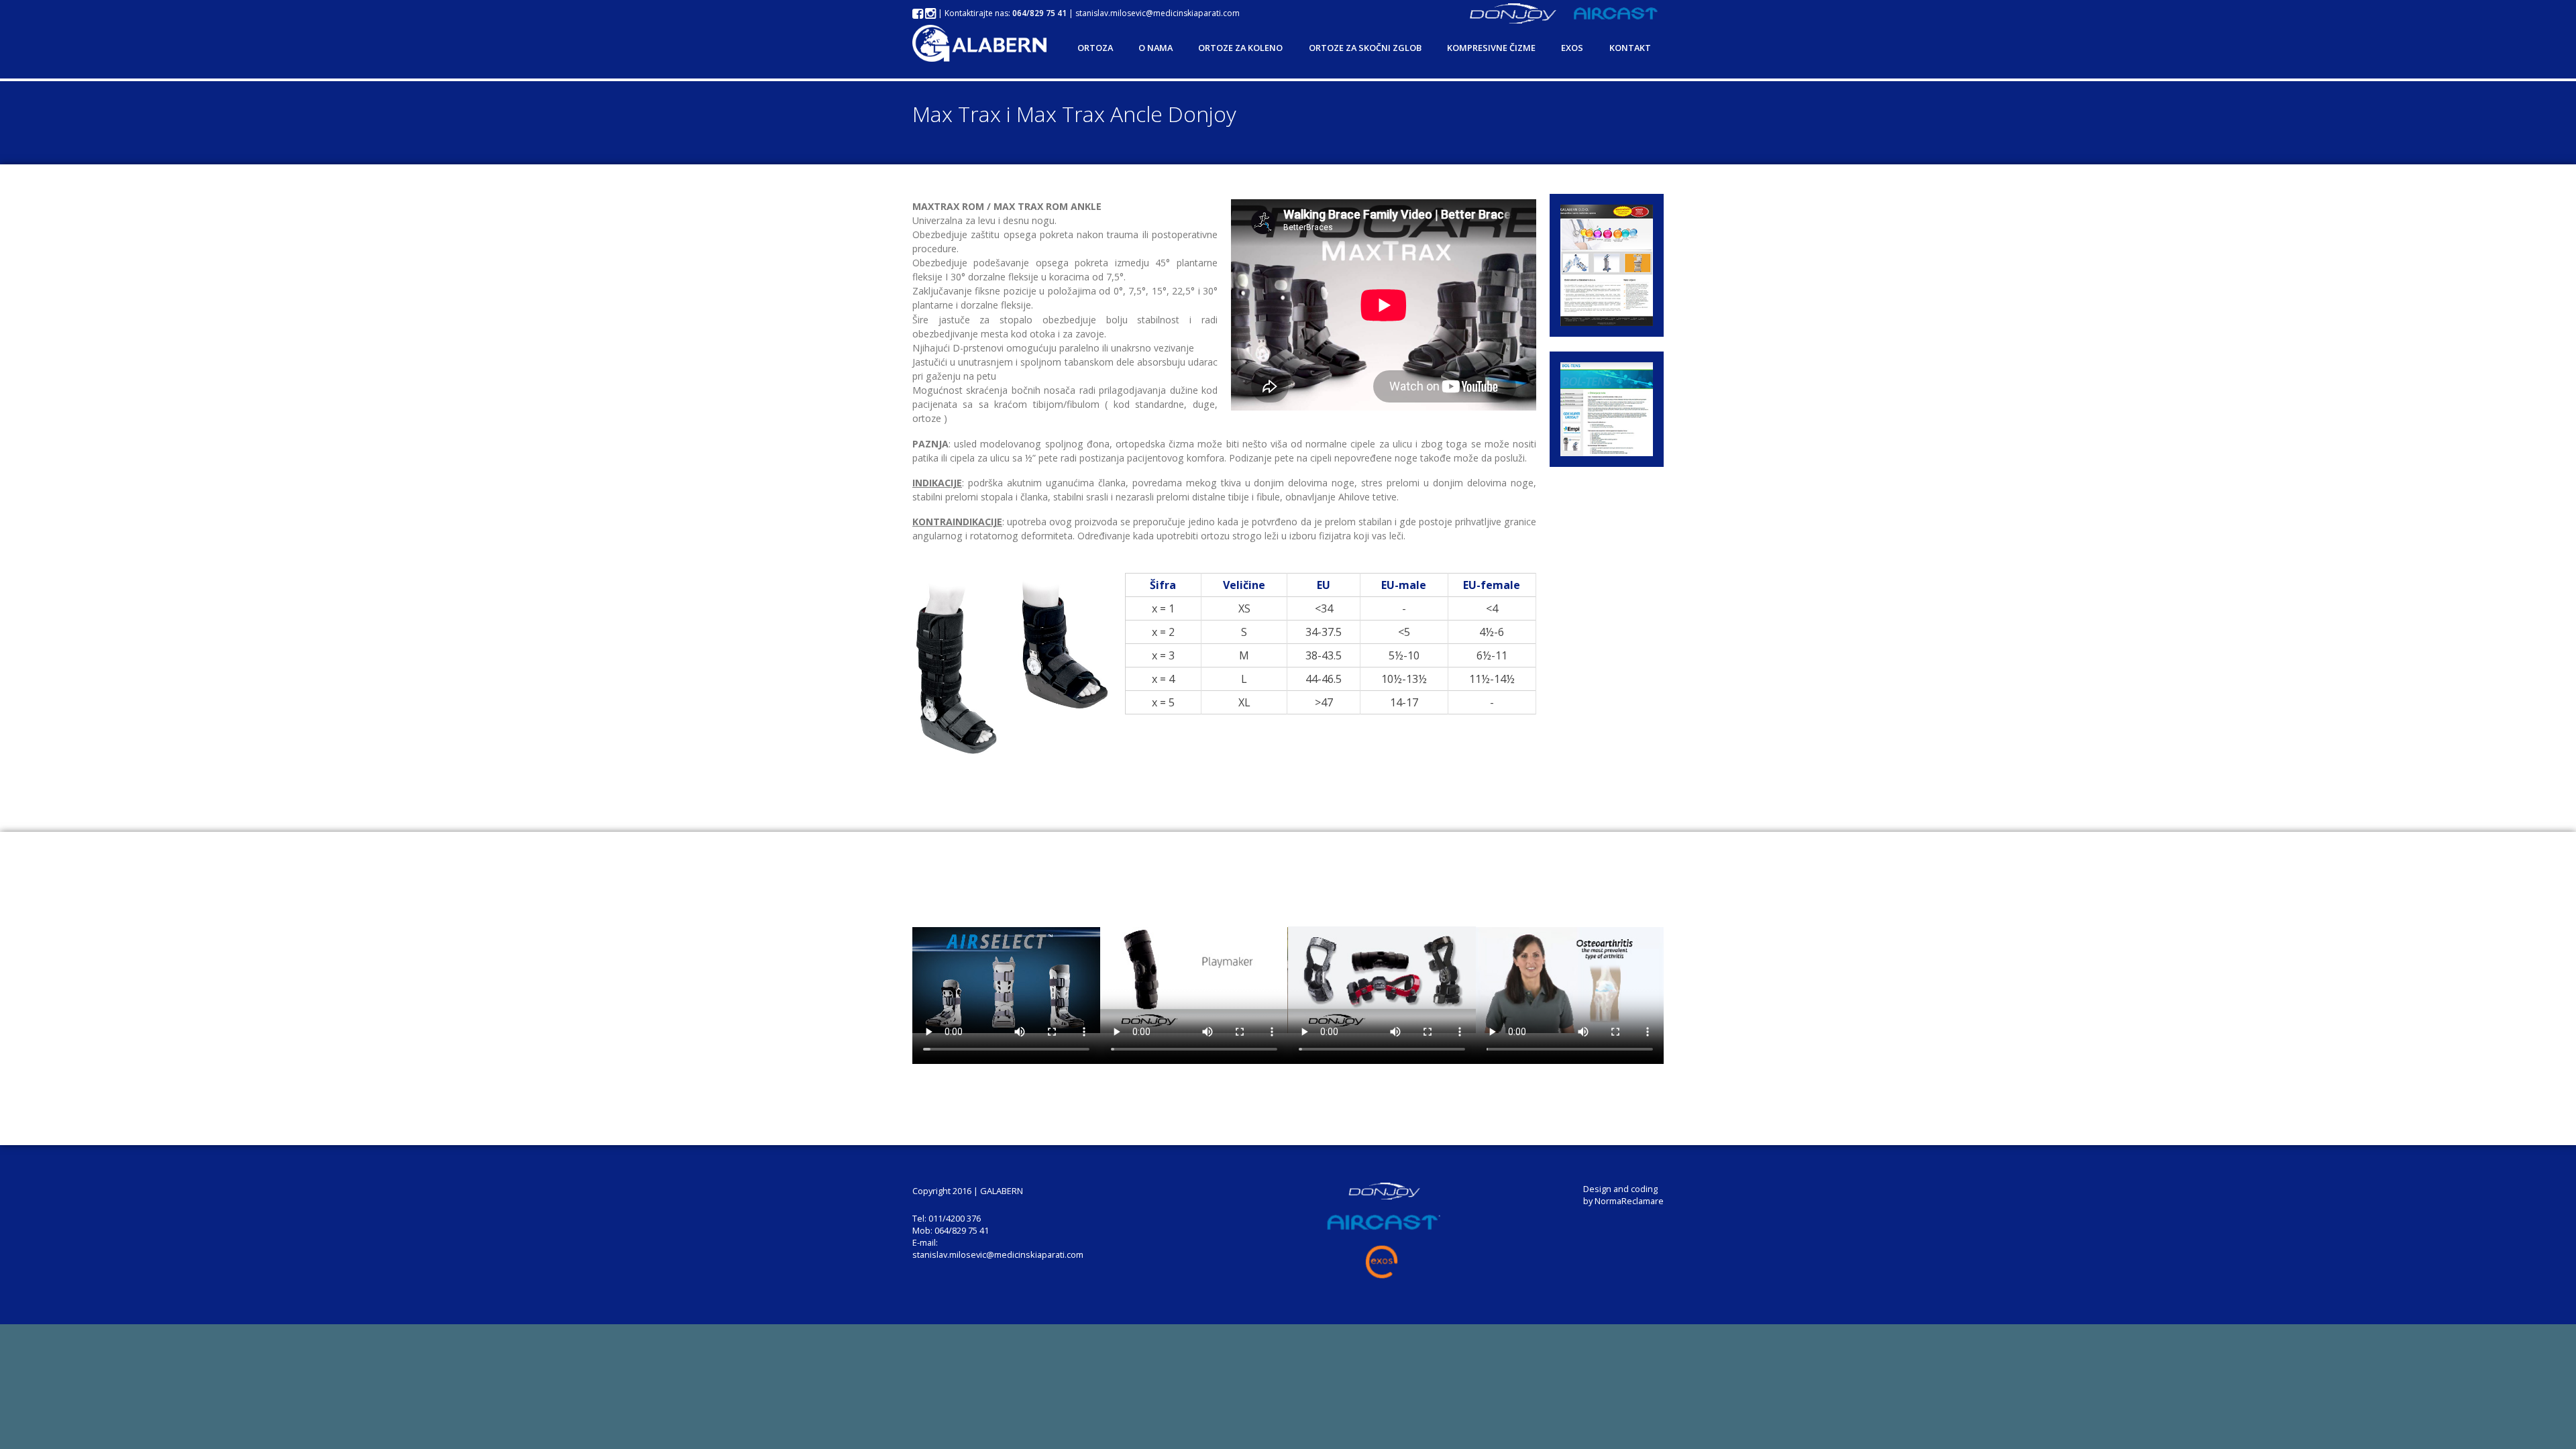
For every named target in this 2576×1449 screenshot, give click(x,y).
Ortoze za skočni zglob (1365, 48)
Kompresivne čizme (1491, 48)
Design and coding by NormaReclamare (1623, 1195)
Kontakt (1630, 48)
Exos (1572, 48)
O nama (1156, 48)
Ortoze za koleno (1240, 48)
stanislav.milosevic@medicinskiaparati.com (1158, 13)
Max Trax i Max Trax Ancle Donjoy (1074, 114)
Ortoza (1095, 48)
